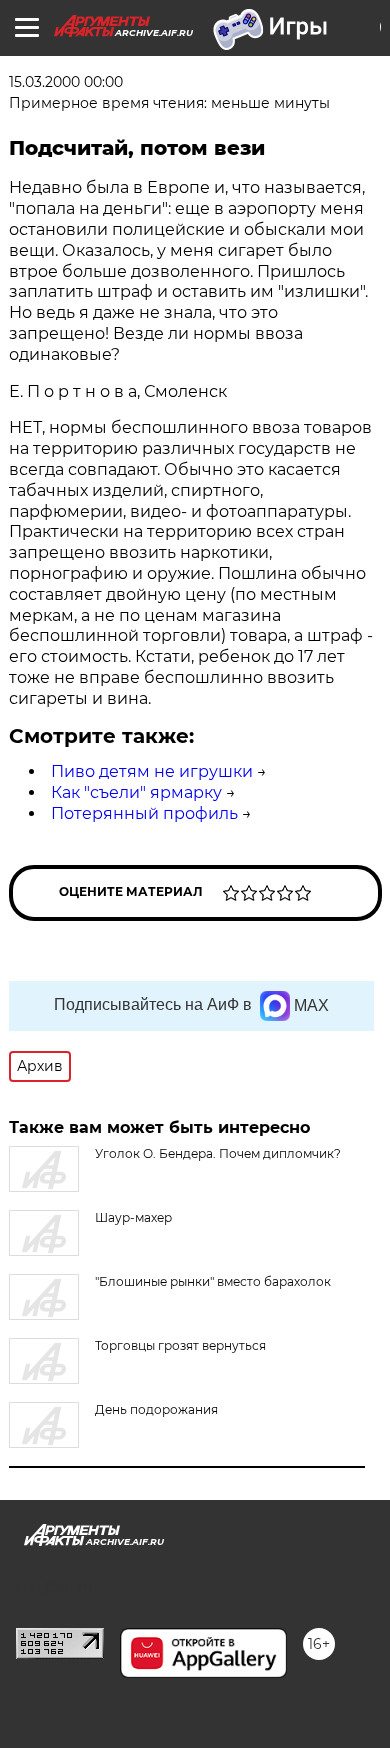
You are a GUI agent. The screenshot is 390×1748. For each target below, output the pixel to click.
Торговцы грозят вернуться (180, 1345)
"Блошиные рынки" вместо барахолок (213, 1281)
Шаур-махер (133, 1217)
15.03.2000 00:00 (66, 82)
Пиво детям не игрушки (152, 771)
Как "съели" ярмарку (136, 792)
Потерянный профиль (144, 813)
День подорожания (156, 1409)
